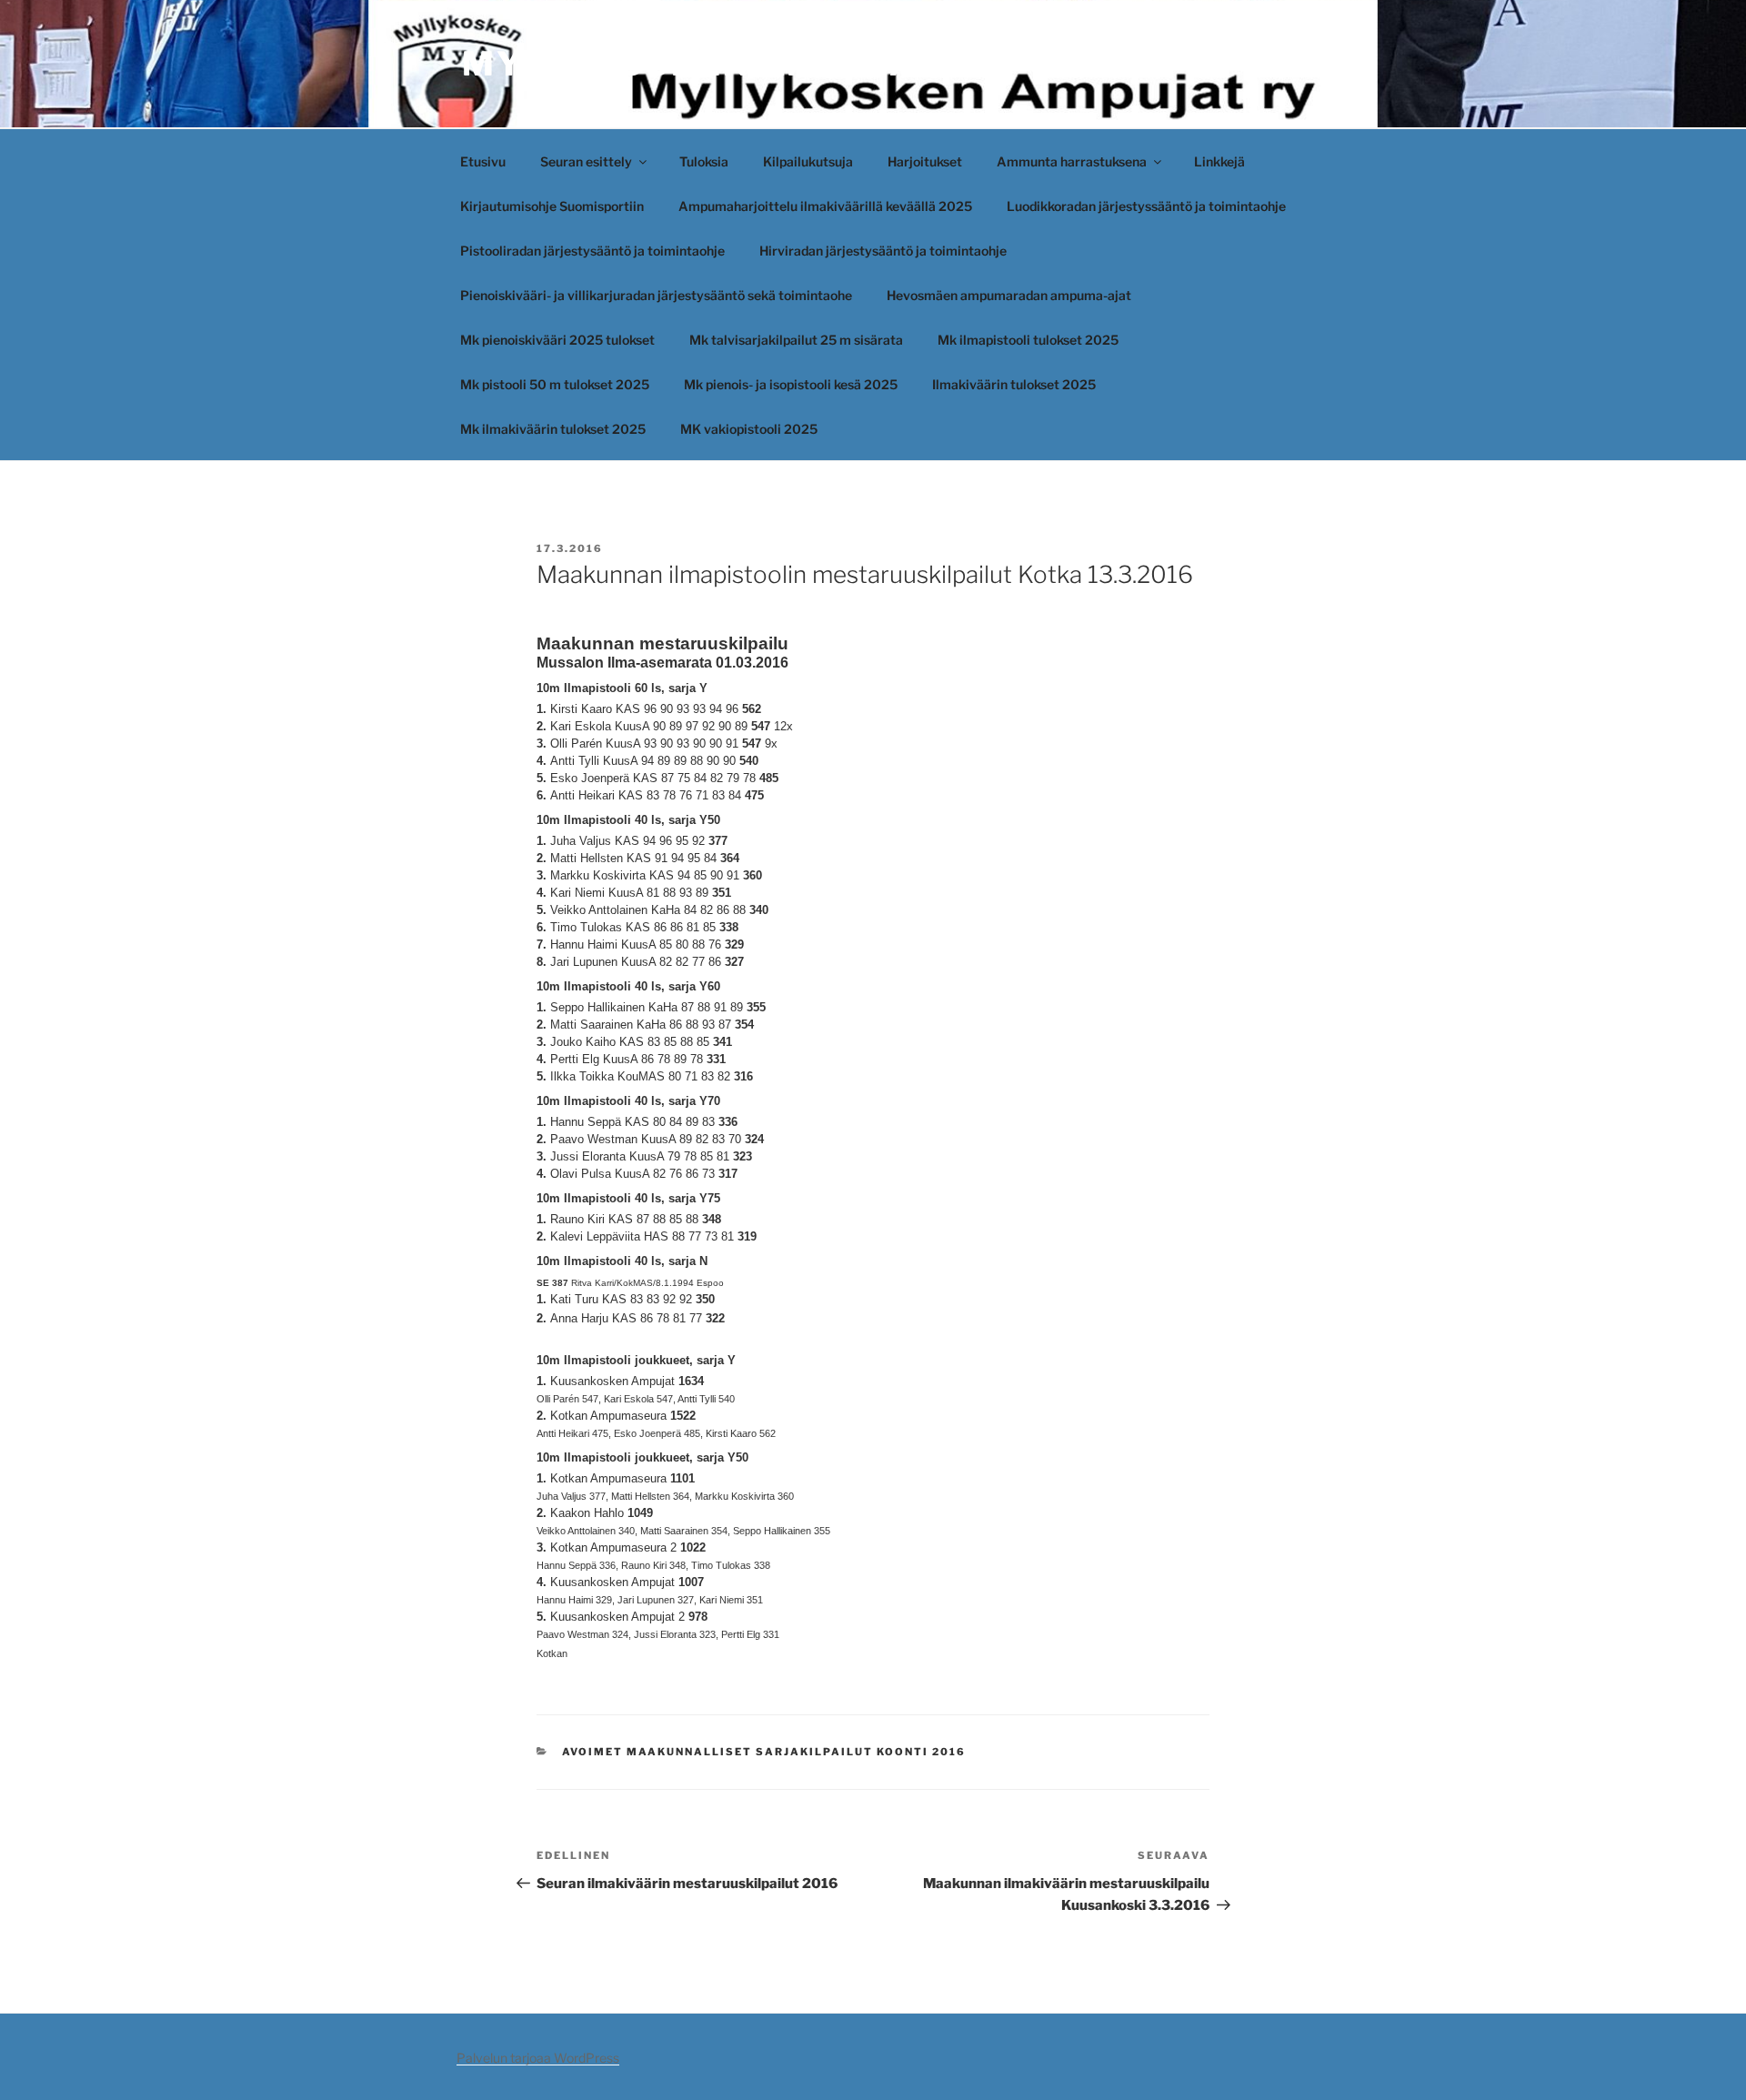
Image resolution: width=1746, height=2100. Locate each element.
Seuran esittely (586, 161)
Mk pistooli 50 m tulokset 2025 (555, 384)
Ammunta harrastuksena (1072, 161)
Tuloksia (704, 161)
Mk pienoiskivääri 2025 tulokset (557, 340)
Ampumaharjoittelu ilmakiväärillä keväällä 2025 (825, 206)
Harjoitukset (925, 161)
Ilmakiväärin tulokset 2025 (1014, 384)
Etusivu (483, 161)
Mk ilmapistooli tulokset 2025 (1028, 340)
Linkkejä (1219, 161)
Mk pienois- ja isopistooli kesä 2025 (791, 384)
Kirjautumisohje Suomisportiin (552, 206)
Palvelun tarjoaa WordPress (538, 2058)
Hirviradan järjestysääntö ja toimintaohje (883, 251)
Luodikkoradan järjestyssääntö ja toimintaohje (1146, 206)
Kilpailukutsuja (808, 161)
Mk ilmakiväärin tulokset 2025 (553, 429)
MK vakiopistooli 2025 (749, 429)
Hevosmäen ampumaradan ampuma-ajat (1009, 295)
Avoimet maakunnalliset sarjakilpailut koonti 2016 (764, 1752)
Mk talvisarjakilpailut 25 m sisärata (796, 340)
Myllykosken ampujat (701, 64)
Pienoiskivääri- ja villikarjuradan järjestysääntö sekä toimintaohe (656, 295)
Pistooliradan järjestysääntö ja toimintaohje (592, 251)
